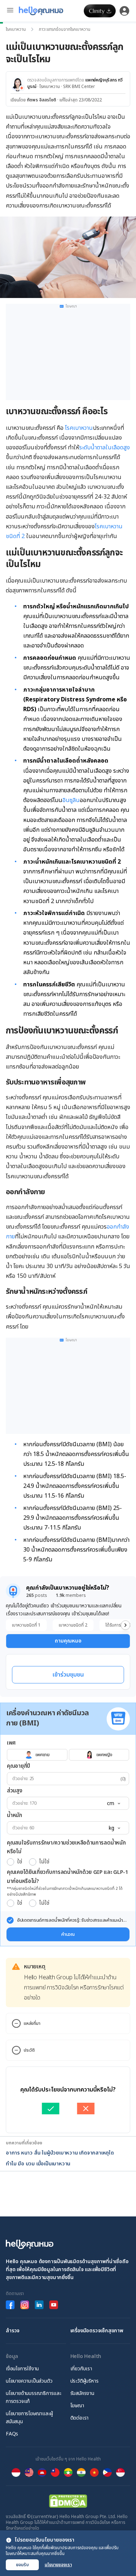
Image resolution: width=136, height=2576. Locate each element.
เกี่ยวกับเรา (81, 2369)
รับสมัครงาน (82, 2393)
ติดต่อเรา (80, 2418)
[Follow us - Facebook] (10, 2305)
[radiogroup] (68, 1755)
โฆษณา (77, 2406)
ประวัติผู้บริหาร (85, 2381)
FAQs (12, 2434)
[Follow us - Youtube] (54, 2305)
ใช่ (19, 1862)
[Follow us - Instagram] (25, 2305)
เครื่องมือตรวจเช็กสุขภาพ (97, 2331)
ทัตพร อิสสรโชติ (42, 100)
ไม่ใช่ (44, 1862)
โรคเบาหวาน (16, 29)
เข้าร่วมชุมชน (68, 1675)
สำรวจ (13, 2331)
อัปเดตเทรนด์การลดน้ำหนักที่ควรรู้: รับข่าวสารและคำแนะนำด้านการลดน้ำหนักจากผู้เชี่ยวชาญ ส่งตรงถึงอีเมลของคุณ (70, 1920)
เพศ (11, 1743)
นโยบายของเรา (58, 2565)
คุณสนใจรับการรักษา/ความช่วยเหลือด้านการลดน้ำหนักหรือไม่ (66, 1847)
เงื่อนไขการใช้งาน (22, 2369)
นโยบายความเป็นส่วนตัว (29, 2381)
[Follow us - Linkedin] (39, 2305)
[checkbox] (10, 1920)
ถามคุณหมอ (68, 1641)
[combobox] (113, 1804)
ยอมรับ (22, 2565)
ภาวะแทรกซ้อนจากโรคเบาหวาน (65, 29)
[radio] (11, 1862)
